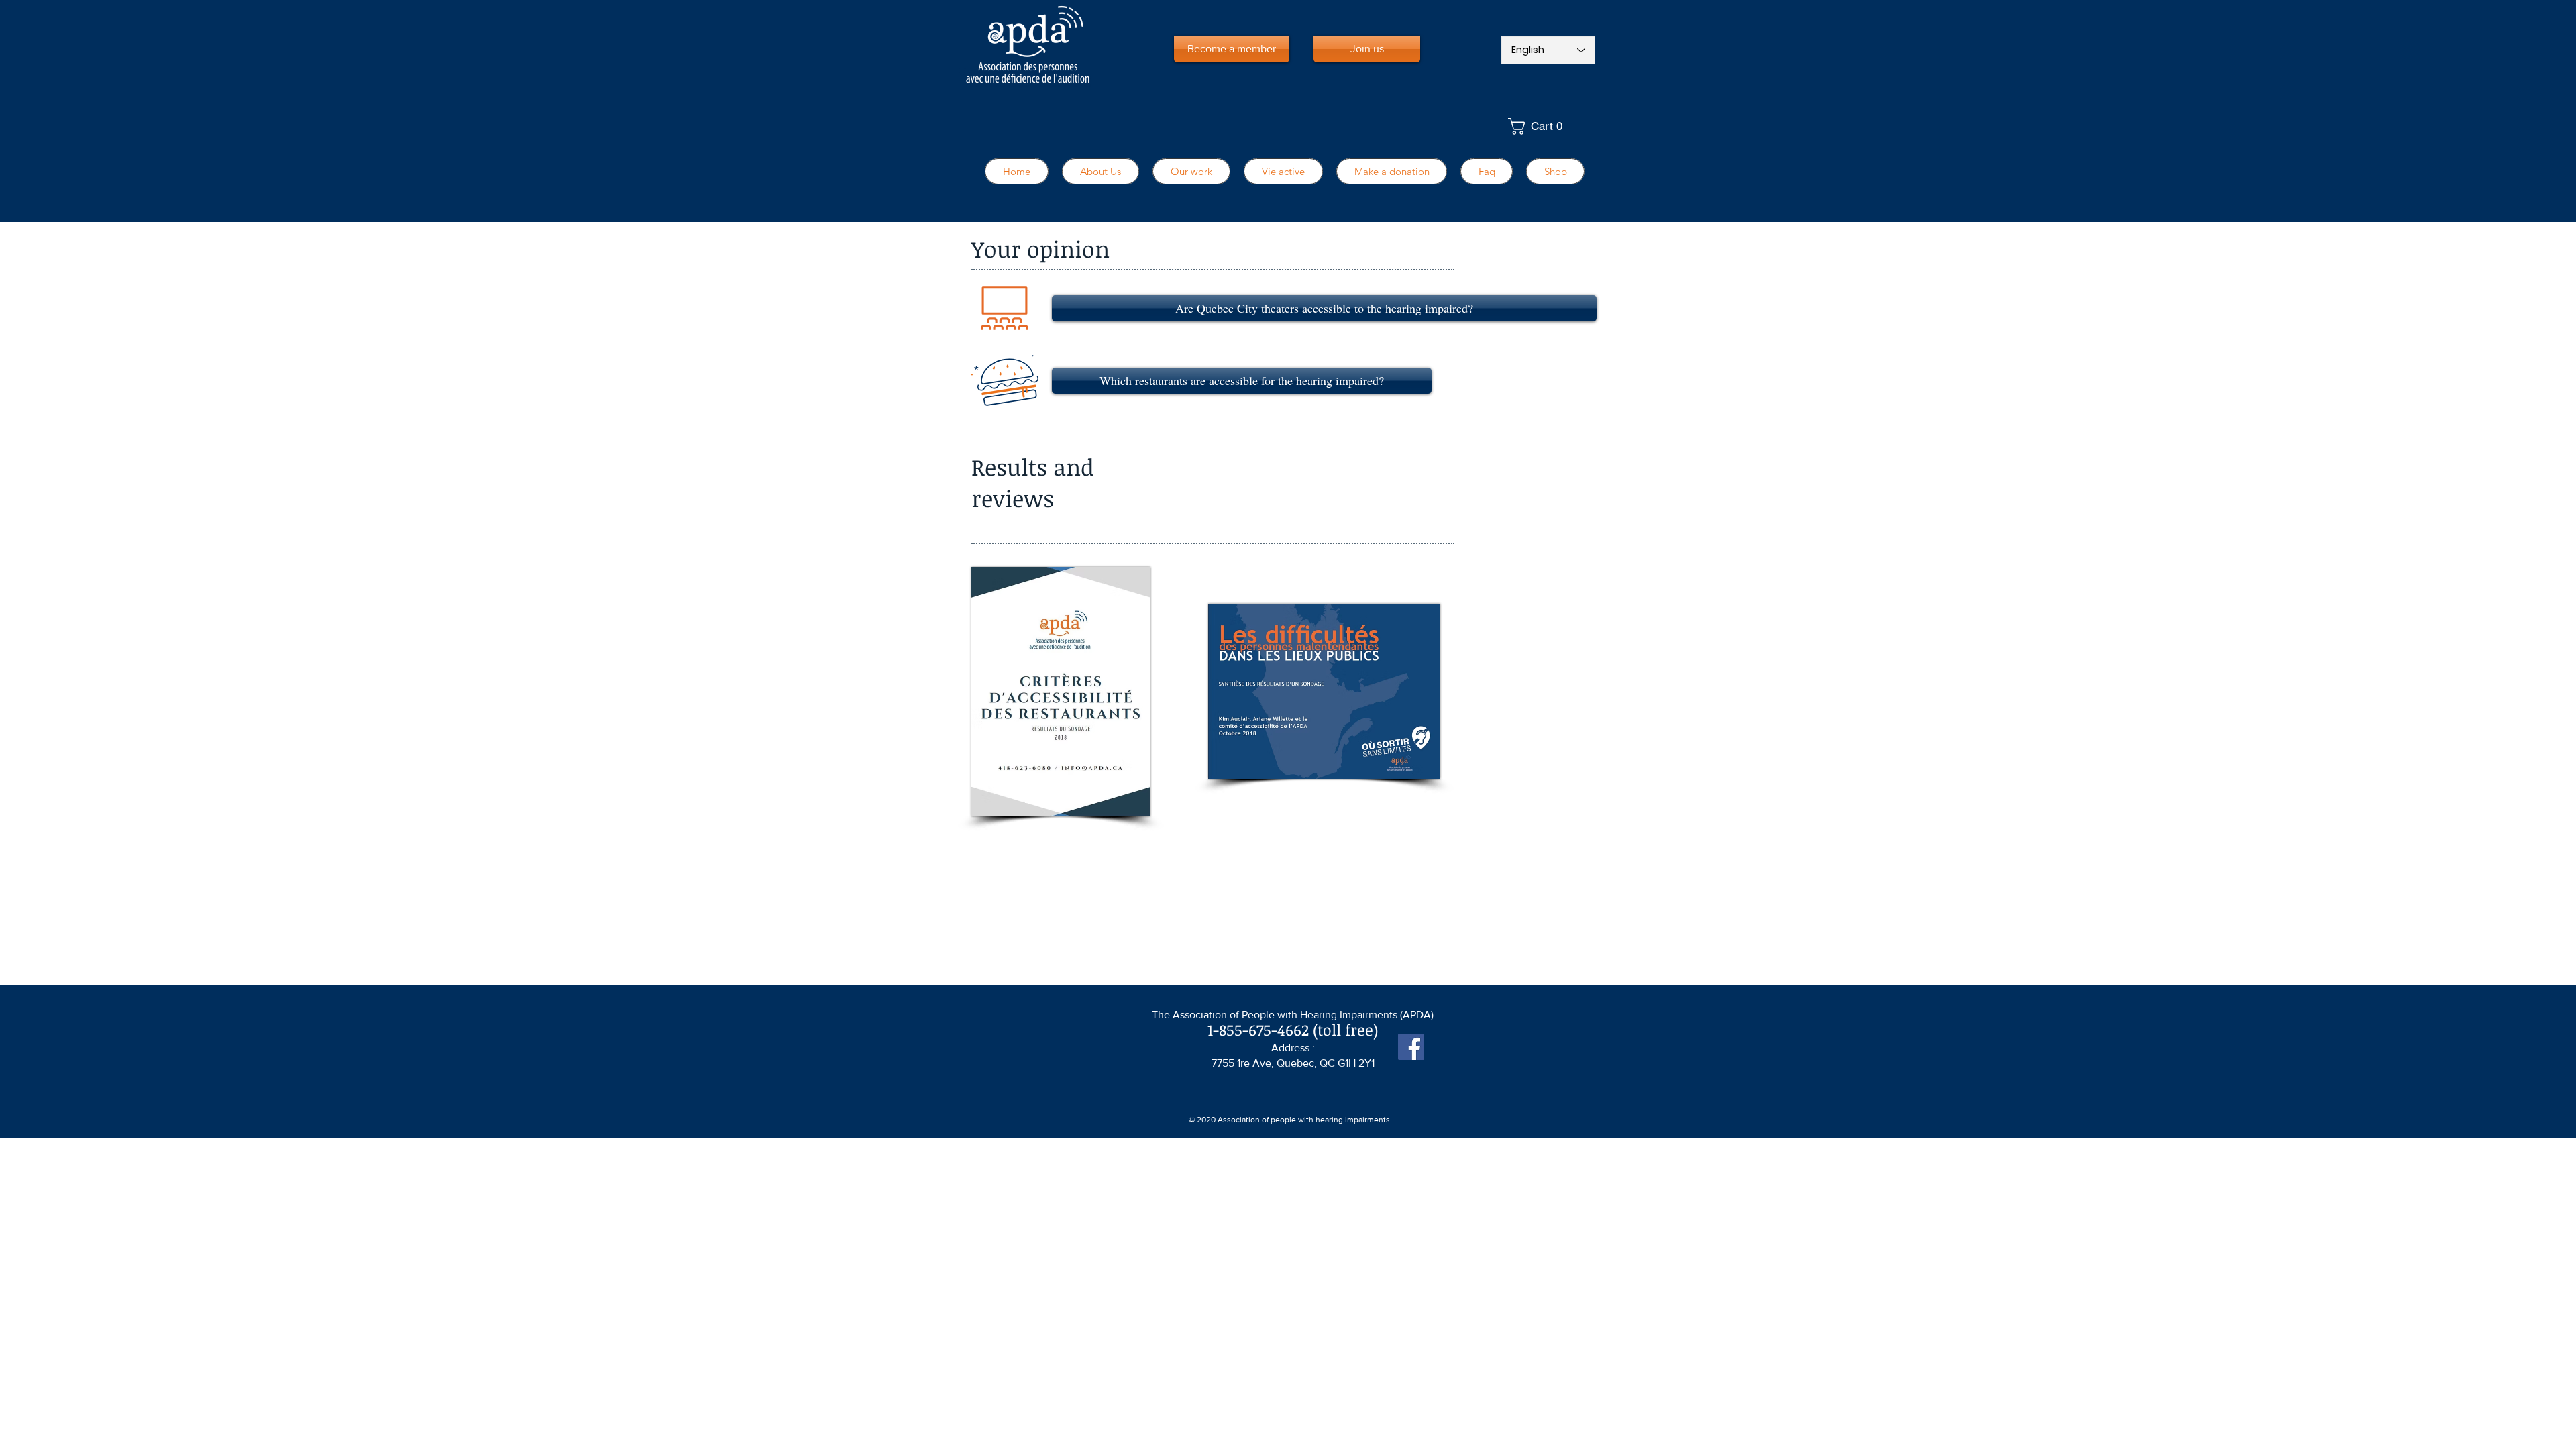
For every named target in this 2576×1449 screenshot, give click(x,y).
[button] (1548, 126)
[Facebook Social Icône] (1411, 1047)
